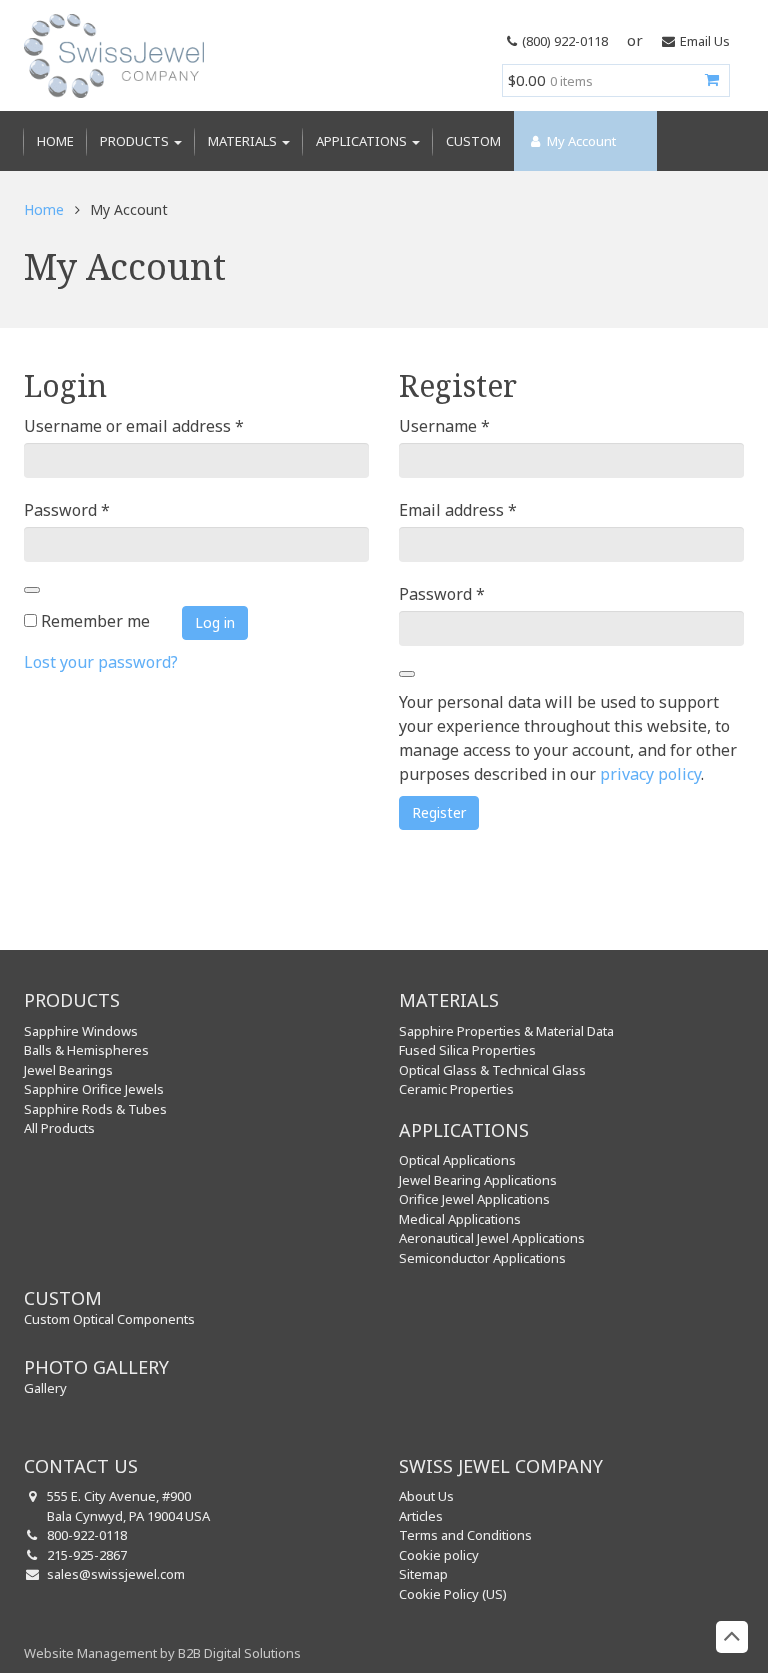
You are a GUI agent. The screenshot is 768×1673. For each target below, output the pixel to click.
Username (444, 425)
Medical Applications (460, 1219)
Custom (473, 141)
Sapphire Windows (81, 1031)
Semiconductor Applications (482, 1258)
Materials (244, 141)
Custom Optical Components (109, 1319)
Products (136, 141)
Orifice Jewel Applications (474, 1199)
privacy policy (650, 774)
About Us (426, 1496)
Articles (421, 1516)
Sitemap (423, 1574)
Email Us (705, 41)
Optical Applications (457, 1160)
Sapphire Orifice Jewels (94, 1089)
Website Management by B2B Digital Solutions (162, 1653)
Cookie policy (439, 1555)
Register (439, 812)
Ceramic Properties (456, 1089)
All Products (59, 1128)
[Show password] (32, 590)
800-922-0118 (87, 1535)
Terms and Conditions (465, 1535)
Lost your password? (101, 662)
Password (67, 509)
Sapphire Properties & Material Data (506, 1031)
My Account (580, 141)
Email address (458, 509)
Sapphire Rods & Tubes (95, 1109)
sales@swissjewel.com (116, 1574)
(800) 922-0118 (565, 41)
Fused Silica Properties (467, 1050)
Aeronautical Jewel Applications (492, 1238)
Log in (215, 622)
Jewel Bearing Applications (478, 1180)
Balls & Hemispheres (86, 1050)
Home (55, 141)
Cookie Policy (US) (453, 1594)
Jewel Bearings (68, 1070)
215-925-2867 (87, 1555)
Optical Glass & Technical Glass (492, 1070)
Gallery (45, 1388)
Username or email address (134, 425)
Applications (363, 141)
